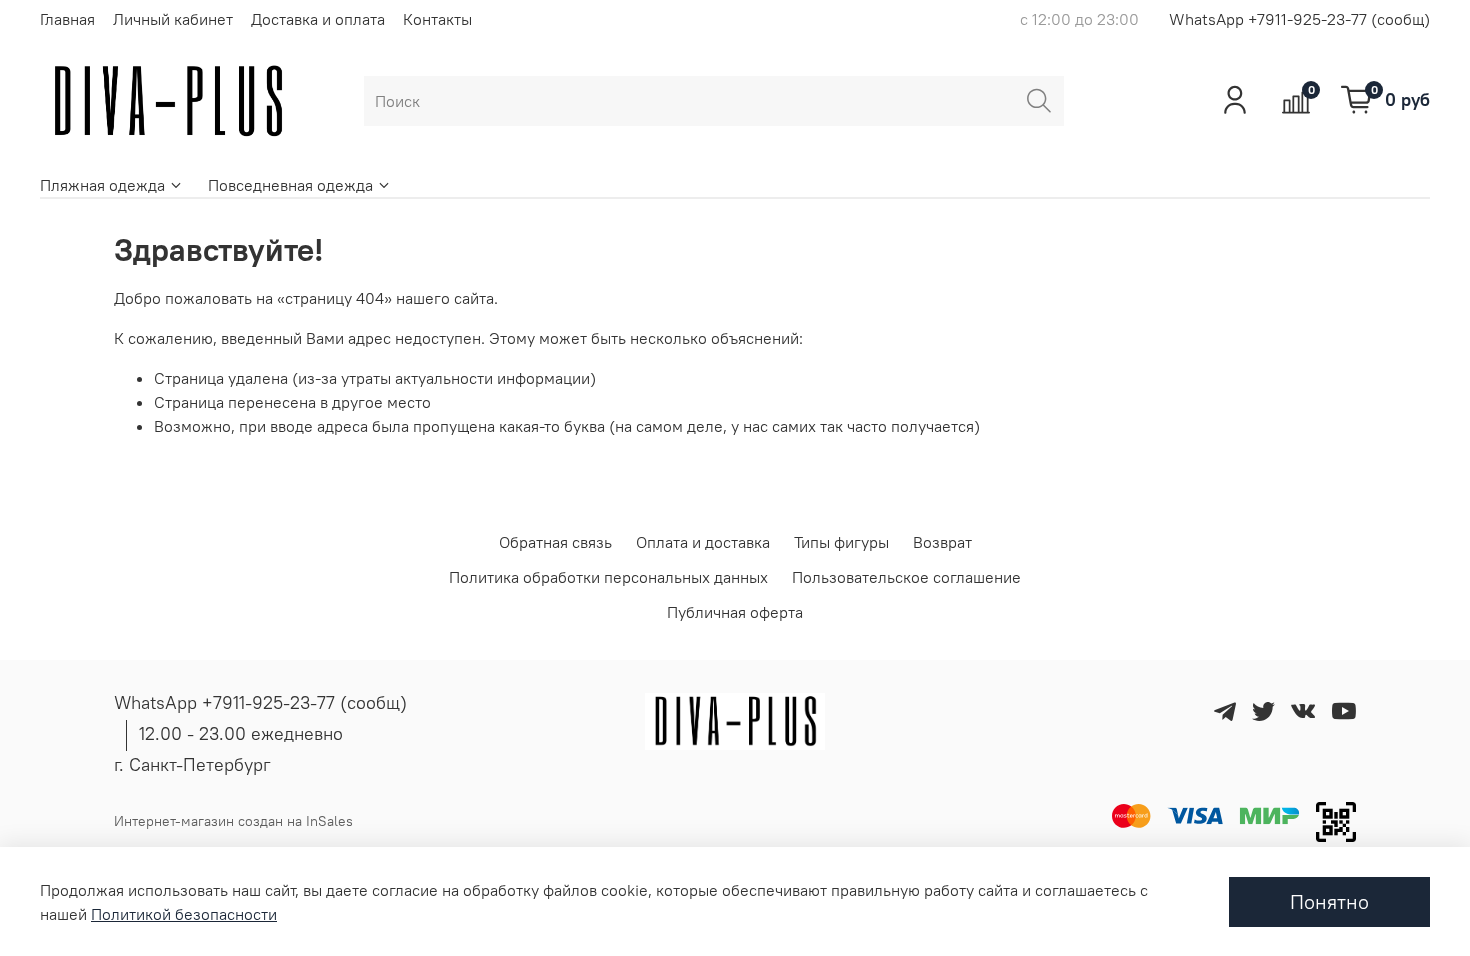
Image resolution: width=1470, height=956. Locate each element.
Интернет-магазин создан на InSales (233, 821)
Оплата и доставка (703, 542)
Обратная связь (555, 542)
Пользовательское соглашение (906, 577)
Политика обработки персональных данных (608, 577)
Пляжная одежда (102, 185)
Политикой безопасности (184, 914)
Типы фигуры (841, 542)
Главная (67, 19)
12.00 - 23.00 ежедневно (241, 733)
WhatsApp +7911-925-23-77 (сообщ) (1299, 19)
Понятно (1329, 901)
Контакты (437, 19)
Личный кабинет (173, 19)
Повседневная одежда (290, 185)
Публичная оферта (735, 612)
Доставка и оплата (318, 19)
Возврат (942, 542)
